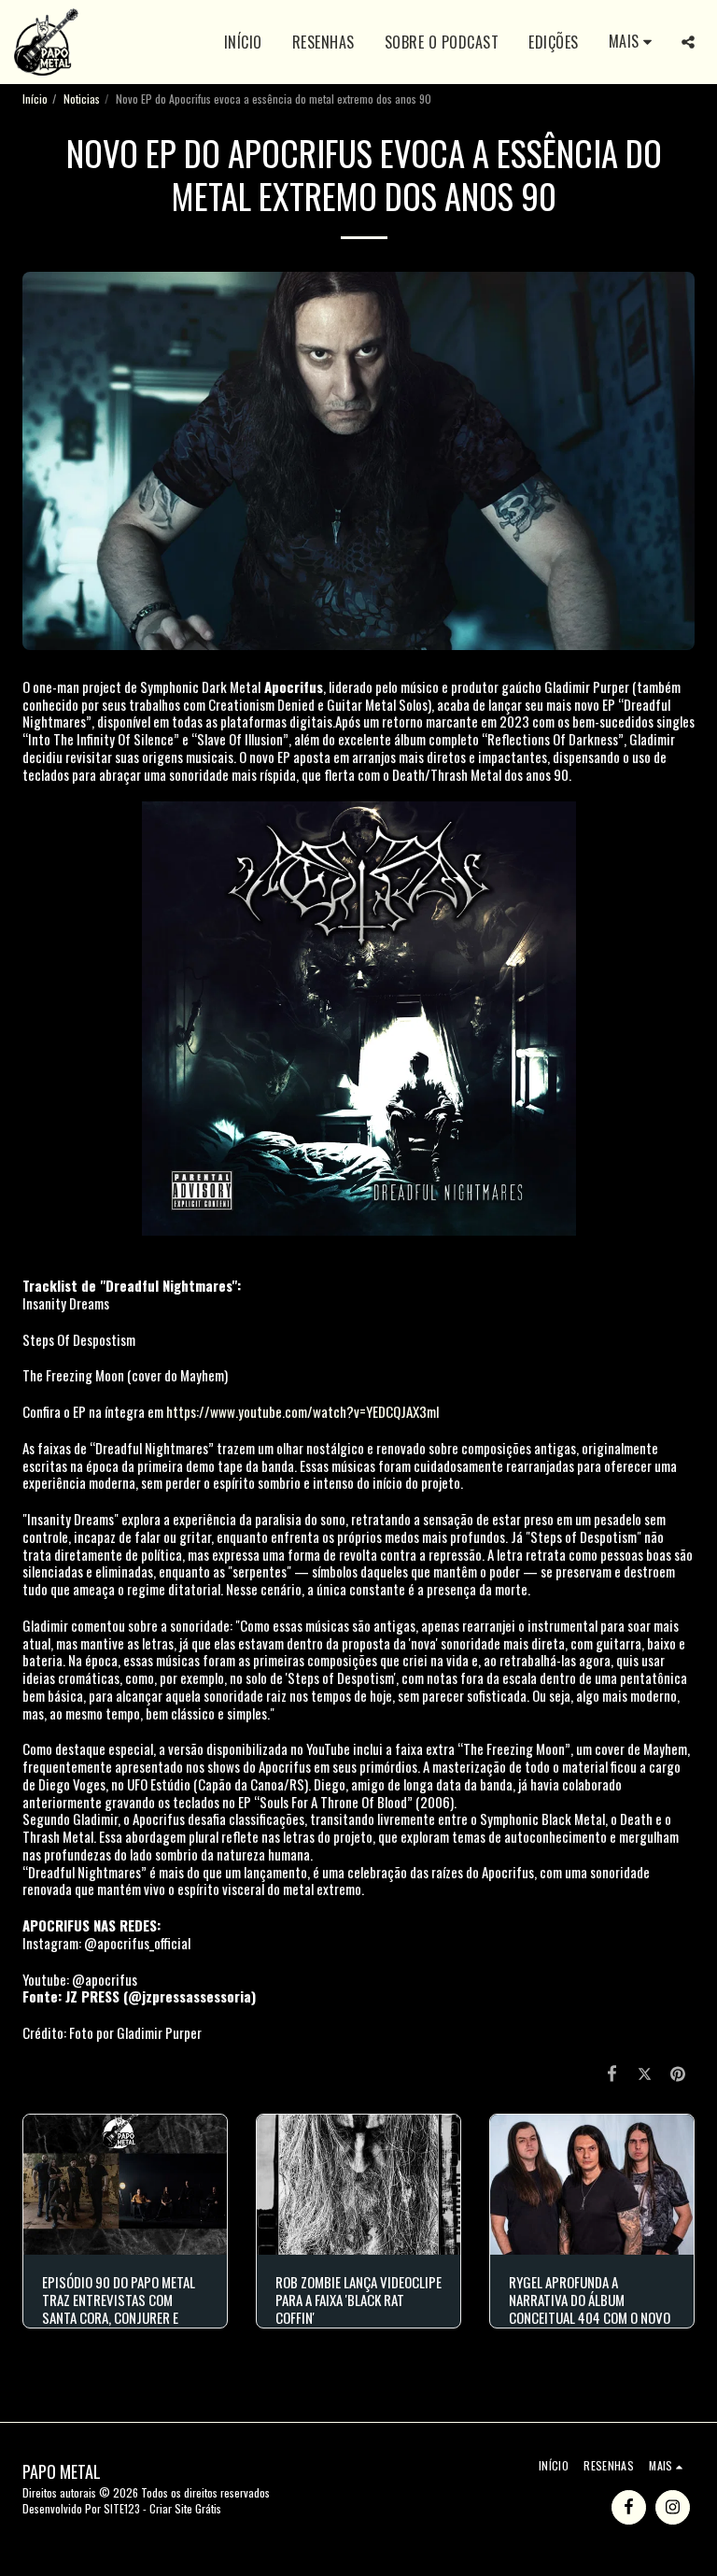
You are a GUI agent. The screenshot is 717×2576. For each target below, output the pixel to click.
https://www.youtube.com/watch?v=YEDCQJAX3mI (303, 1411)
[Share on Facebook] (612, 2072)
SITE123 (122, 2508)
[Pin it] (679, 2072)
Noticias (82, 99)
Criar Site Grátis (185, 2508)
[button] (688, 42)
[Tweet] (645, 2072)
